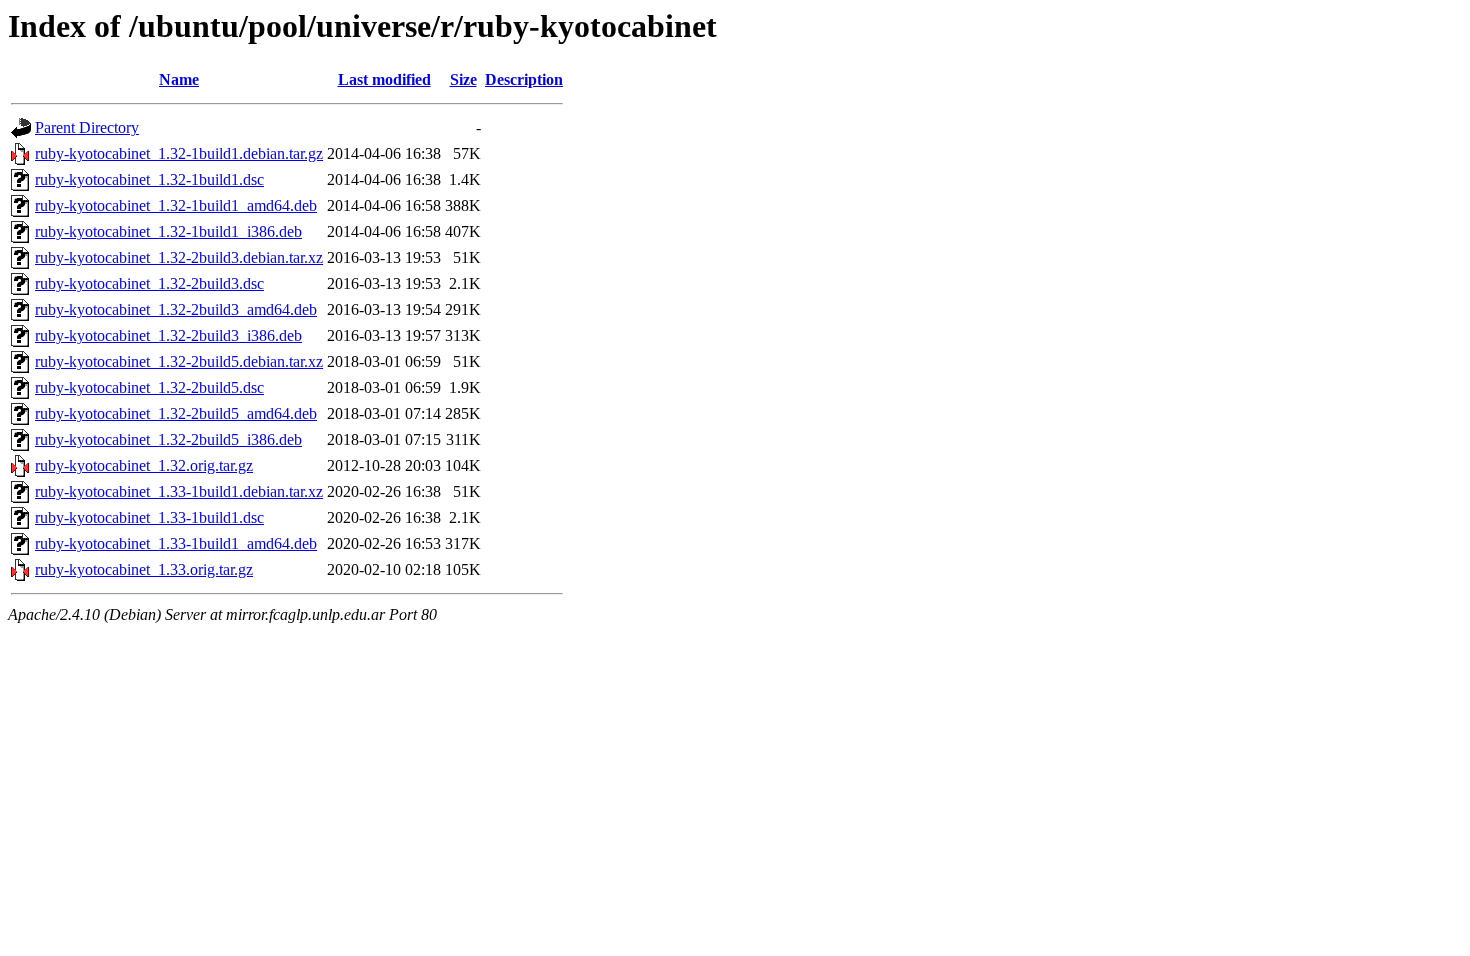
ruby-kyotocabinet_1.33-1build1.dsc (149, 517)
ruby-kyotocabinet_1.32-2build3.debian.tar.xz (179, 257)
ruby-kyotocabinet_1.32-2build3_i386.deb (168, 335)
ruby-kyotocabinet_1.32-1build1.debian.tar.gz (179, 153)
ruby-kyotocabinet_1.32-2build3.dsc (149, 283)
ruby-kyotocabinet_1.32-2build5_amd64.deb (176, 413)
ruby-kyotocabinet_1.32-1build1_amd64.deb (176, 205)
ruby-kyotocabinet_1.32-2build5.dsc (149, 387)
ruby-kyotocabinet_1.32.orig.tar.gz (144, 465)
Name (179, 79)
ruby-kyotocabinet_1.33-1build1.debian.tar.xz (179, 491)
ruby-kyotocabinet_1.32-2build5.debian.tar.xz (179, 361)
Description (524, 79)
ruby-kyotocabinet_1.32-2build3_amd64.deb (176, 309)
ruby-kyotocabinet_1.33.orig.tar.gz (144, 569)
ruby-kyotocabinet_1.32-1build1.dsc (149, 179)
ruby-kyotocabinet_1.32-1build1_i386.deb (168, 231)
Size (463, 79)
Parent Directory (87, 127)
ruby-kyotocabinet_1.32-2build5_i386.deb (168, 439)
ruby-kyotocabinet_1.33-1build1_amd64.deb (176, 543)
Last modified (384, 79)
